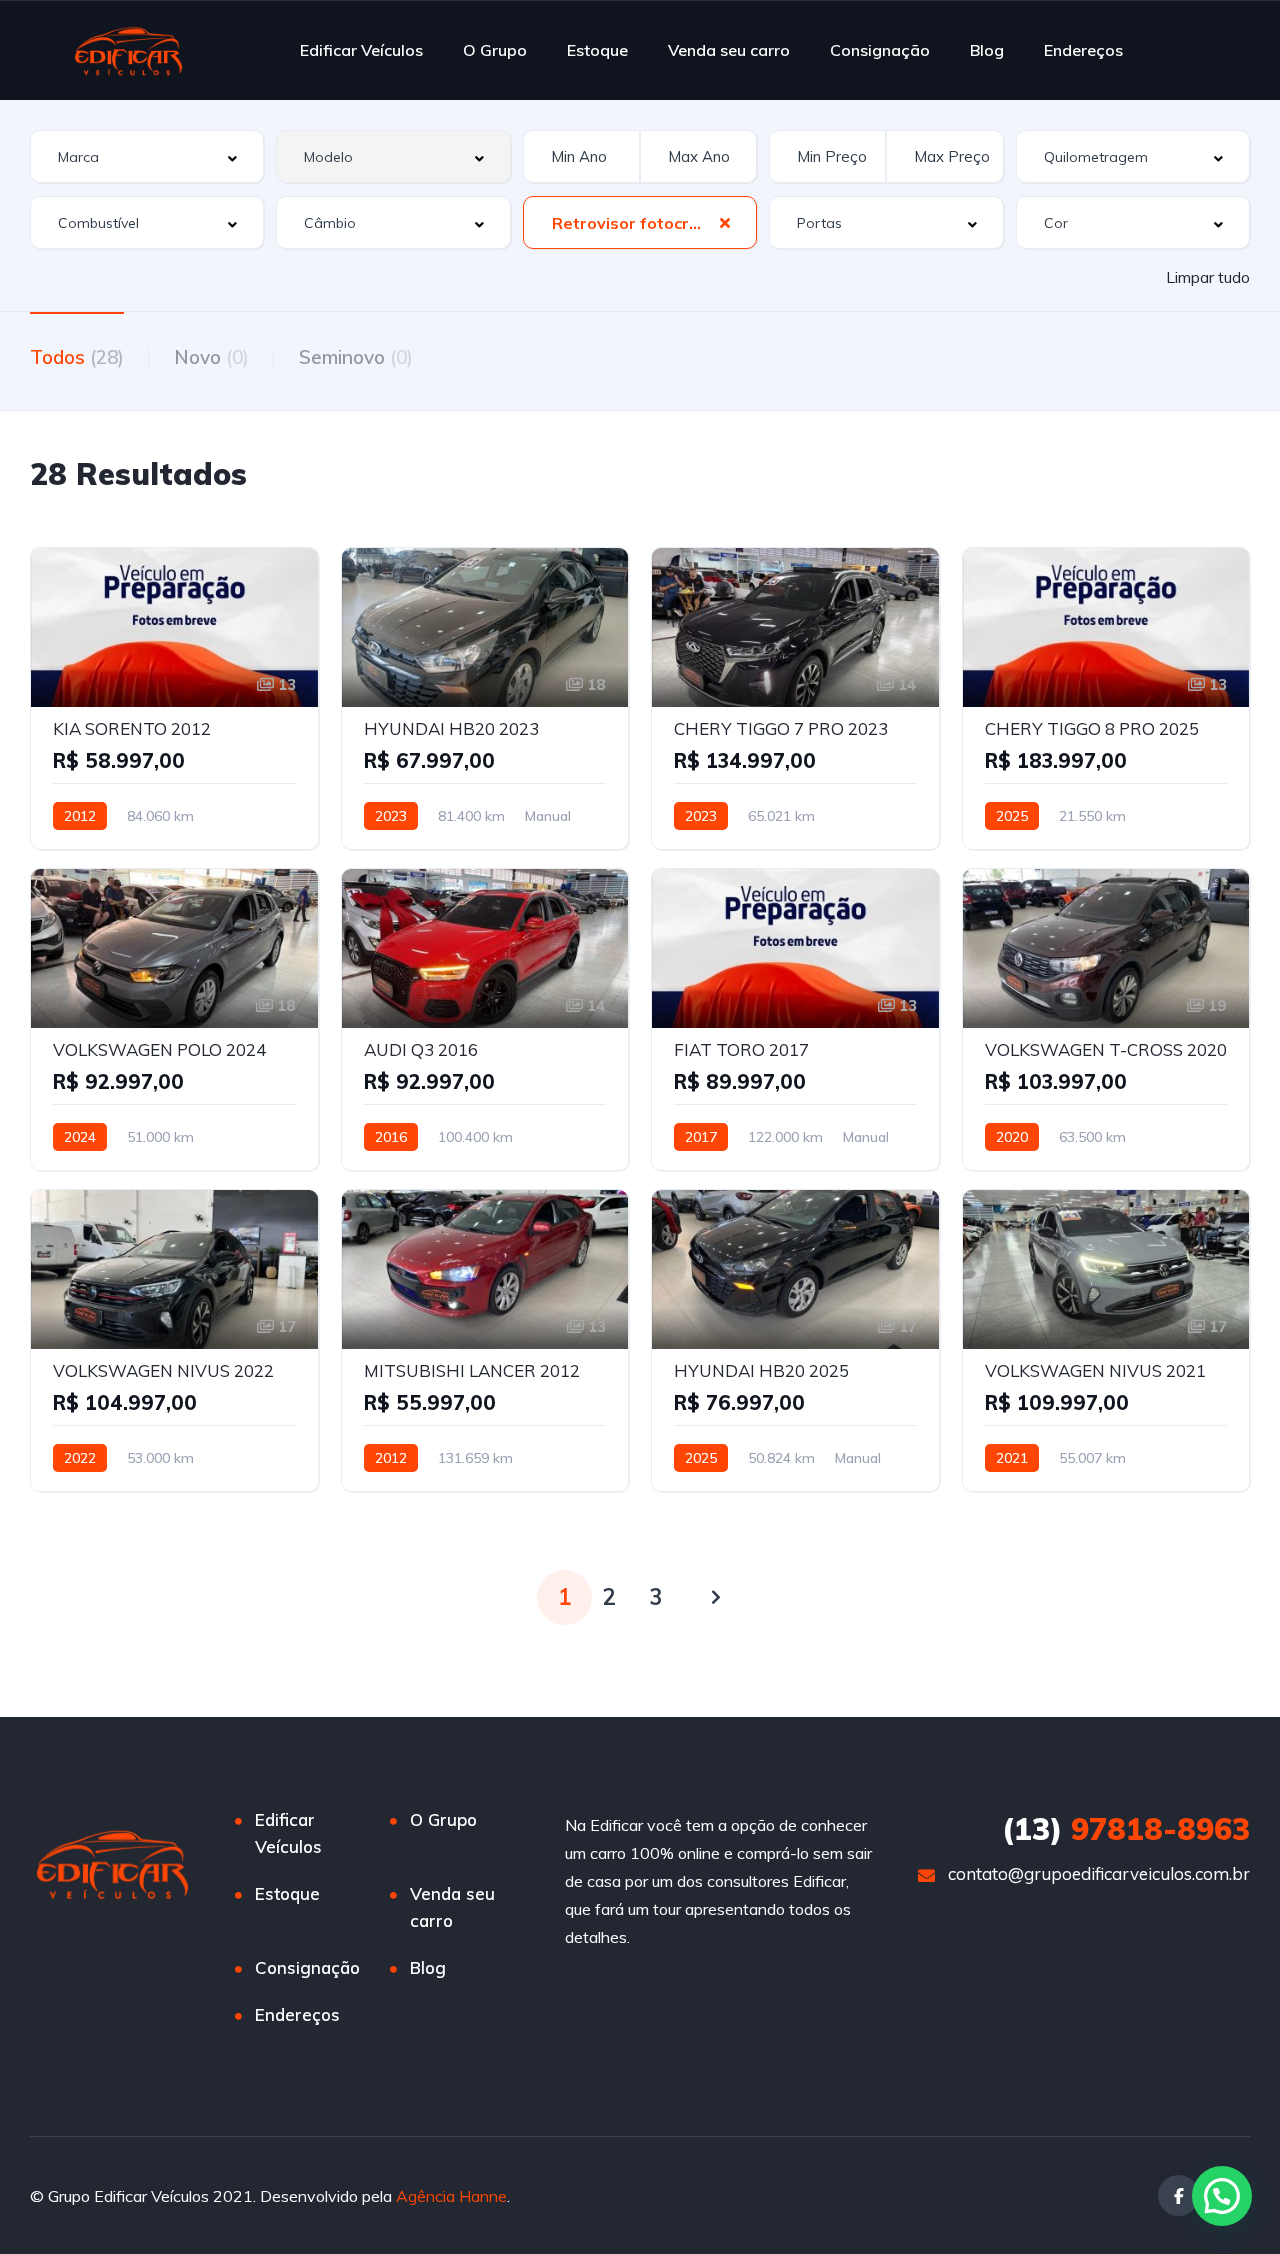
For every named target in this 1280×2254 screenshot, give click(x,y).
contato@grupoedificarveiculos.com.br (1099, 1873)
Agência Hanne (451, 2196)
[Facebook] (1178, 2195)
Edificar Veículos (361, 50)
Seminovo (356, 357)
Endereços (1083, 50)
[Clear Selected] (725, 222)
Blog (987, 50)
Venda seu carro (729, 50)
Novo (211, 357)
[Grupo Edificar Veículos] (128, 50)
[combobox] (147, 156)
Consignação (880, 50)
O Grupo (495, 50)
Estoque (597, 50)
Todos (77, 357)
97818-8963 (1126, 1829)
